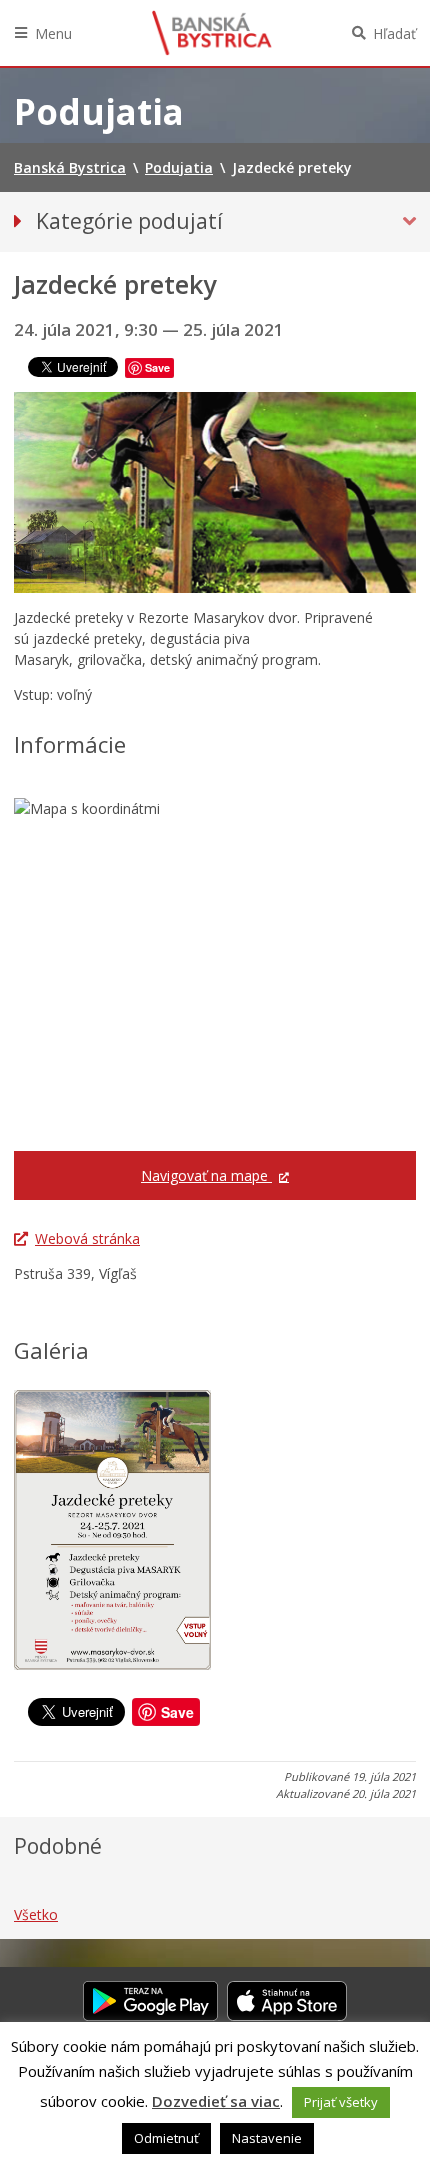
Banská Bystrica (212, 33)
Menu (53, 33)
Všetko (36, 1914)
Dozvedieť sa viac (216, 2101)
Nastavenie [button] (267, 2138)
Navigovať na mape (206, 1175)
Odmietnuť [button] (166, 2138)
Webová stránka (87, 1238)
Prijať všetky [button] (341, 2102)
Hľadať (394, 33)
